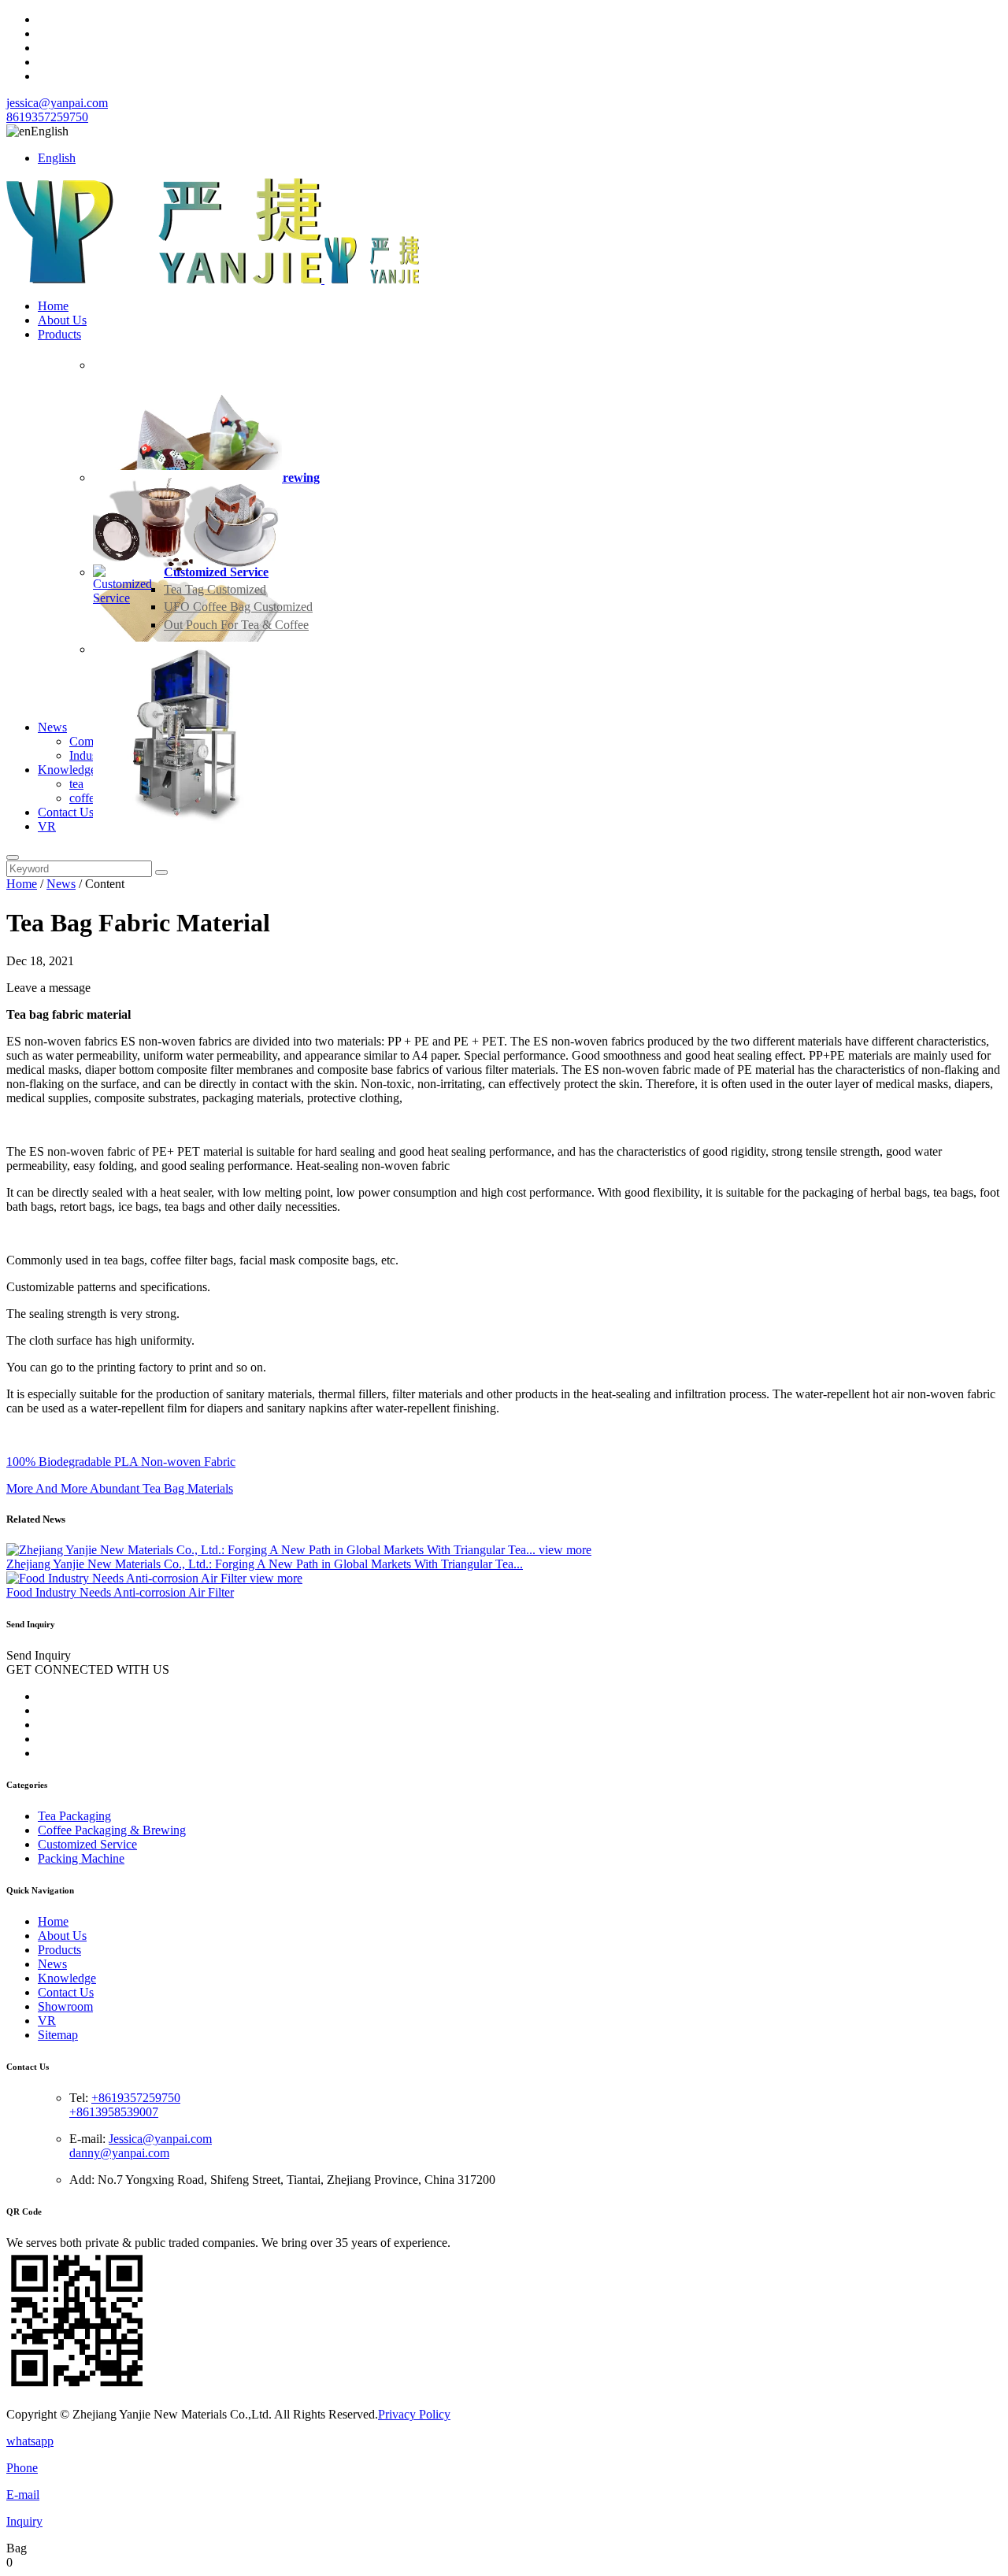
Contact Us (66, 812)
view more (565, 1550)
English (57, 158)
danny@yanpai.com (119, 2153)
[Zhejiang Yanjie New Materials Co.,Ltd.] (213, 279)
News (52, 727)
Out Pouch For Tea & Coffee (236, 625)
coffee (85, 798)
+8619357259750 (136, 2098)
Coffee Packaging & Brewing (112, 1830)
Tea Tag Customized (215, 589)
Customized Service (216, 572)
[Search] (13, 857)
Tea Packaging (74, 1816)
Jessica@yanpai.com (160, 2139)
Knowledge (67, 770)
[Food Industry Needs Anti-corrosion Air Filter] (128, 1578)
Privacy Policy (414, 2414)
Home (53, 306)
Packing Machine (81, 1858)
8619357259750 (47, 117)
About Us (62, 320)
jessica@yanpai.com (57, 103)
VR (47, 826)
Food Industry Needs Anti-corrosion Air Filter (120, 1592)
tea (76, 784)
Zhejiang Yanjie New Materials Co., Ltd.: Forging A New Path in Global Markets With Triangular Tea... (265, 1564)
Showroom (65, 2006)
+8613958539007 (114, 2112)
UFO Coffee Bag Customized (238, 607)
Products (59, 334)
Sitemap (58, 2035)
